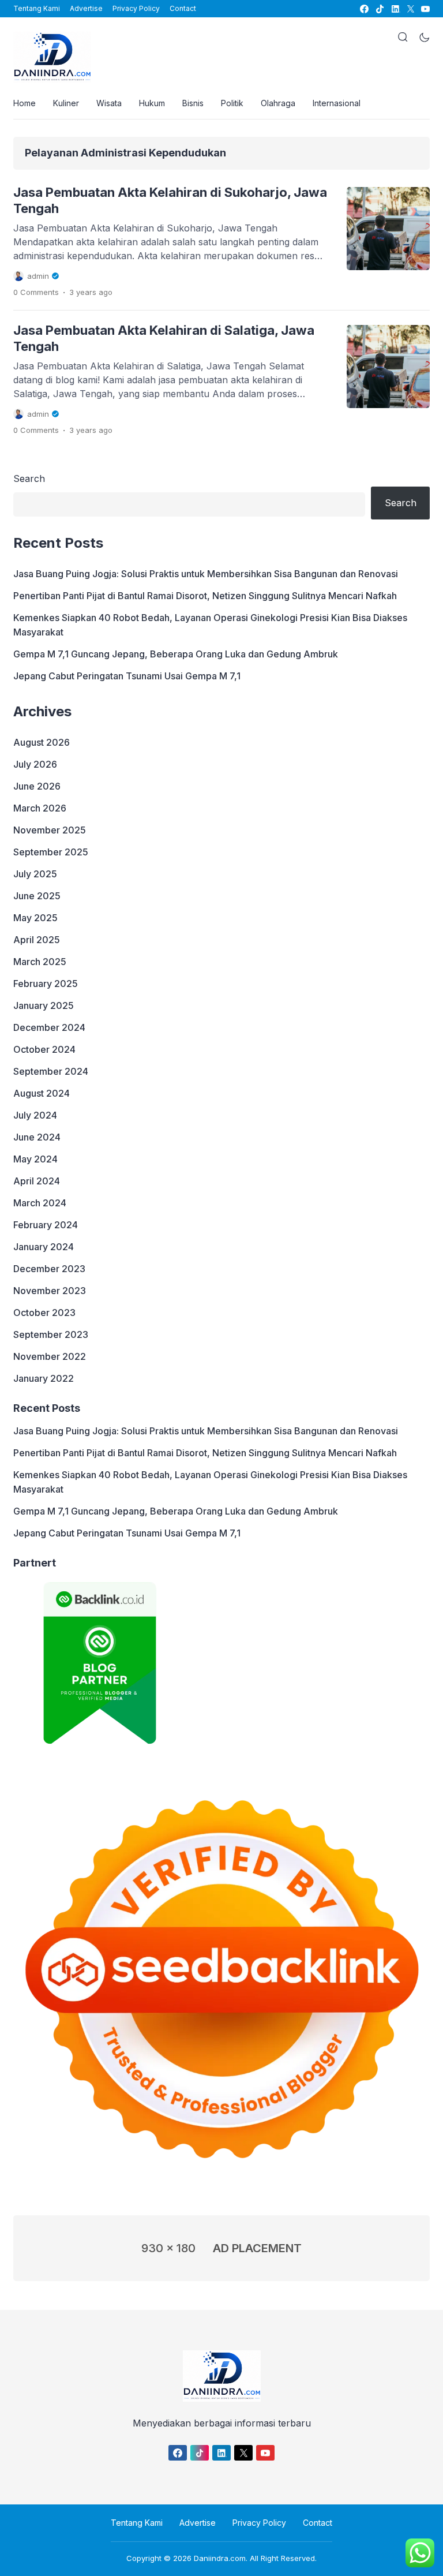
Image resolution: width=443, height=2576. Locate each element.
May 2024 (35, 1159)
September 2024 (51, 1071)
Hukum (152, 103)
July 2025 (35, 874)
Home (25, 103)
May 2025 (35, 918)
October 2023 (44, 1313)
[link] (364, 9)
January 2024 (44, 1247)
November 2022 (50, 1356)
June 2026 (37, 786)
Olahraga (278, 103)
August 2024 (42, 1093)
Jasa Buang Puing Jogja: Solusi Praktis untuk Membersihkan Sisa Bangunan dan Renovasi (206, 574)
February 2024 (46, 1225)
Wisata (109, 103)
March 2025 (40, 962)
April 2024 (37, 1181)
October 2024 (44, 1049)
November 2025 (50, 830)
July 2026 (35, 764)
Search (29, 478)
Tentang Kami (37, 8)
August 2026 (42, 742)
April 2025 (37, 940)
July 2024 (35, 1115)
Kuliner (66, 103)
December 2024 (49, 1027)
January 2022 (44, 1378)
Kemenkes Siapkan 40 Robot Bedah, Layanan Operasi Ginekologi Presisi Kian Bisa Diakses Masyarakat (210, 625)
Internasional (337, 103)
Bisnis (193, 103)
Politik (232, 103)
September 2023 (51, 1334)
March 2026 (40, 808)
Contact (183, 8)
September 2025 (51, 852)
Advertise (86, 8)
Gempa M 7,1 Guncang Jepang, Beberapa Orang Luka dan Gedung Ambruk (176, 654)
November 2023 (50, 1291)
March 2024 (40, 1203)
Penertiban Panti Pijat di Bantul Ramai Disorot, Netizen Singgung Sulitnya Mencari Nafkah (205, 596)
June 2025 (37, 896)
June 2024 (37, 1137)
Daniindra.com (220, 2558)
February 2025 (46, 984)
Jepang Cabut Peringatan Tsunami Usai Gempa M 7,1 (127, 676)
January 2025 (44, 1005)
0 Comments (36, 292)
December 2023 (49, 1269)
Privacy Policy (136, 8)
